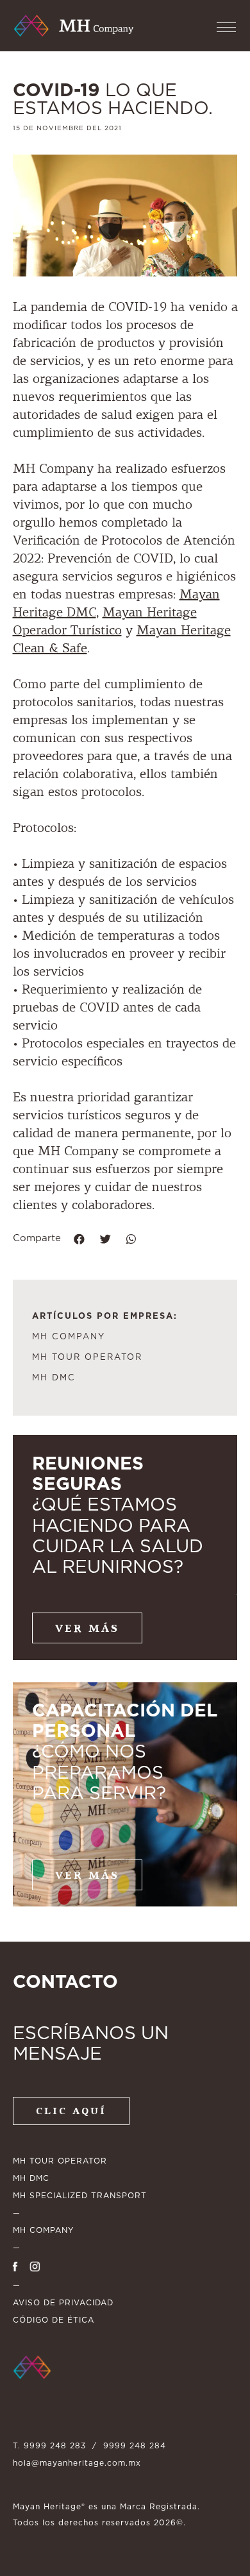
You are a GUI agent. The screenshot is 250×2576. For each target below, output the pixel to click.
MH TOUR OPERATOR (87, 1358)
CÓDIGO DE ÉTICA (54, 2320)
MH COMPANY (69, 1337)
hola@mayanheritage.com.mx (77, 2463)
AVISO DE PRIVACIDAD (63, 2303)
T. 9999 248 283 (49, 2446)
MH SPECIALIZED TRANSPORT (80, 2196)
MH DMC (54, 1378)
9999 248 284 (135, 2446)
